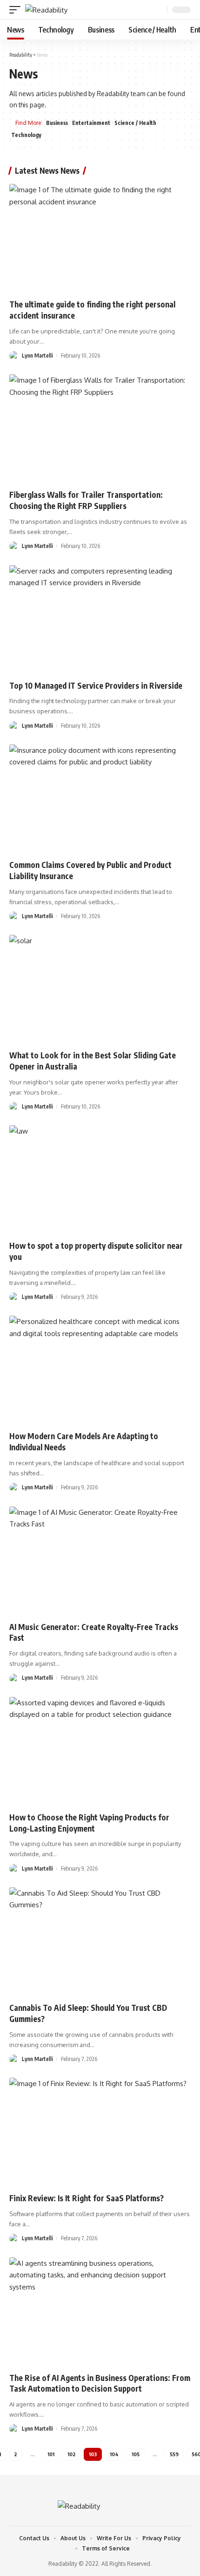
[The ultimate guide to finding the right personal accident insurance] (100, 238)
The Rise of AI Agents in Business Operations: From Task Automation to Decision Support (100, 2383)
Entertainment (91, 123)
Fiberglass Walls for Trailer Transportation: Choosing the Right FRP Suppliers (86, 500)
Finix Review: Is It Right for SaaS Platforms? (87, 2198)
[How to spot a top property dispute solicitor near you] (100, 1180)
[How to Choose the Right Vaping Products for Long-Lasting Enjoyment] (100, 1751)
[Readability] (46, 10)
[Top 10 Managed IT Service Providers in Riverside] (100, 620)
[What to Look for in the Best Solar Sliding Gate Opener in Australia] (100, 989)
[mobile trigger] (17, 10)
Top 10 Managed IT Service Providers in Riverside (96, 685)
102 (72, 2454)
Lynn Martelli (37, 355)
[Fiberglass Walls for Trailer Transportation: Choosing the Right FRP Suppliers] (100, 429)
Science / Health (135, 123)
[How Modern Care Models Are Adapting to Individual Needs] (100, 1370)
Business (57, 123)
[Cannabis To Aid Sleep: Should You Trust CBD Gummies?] (100, 1942)
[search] (159, 10)
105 (136, 2454)
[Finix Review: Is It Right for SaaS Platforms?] (100, 2132)
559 (174, 2454)
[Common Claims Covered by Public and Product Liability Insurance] (100, 799)
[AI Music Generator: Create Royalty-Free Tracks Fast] (100, 1561)
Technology (26, 135)
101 (51, 2454)
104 (114, 2454)
